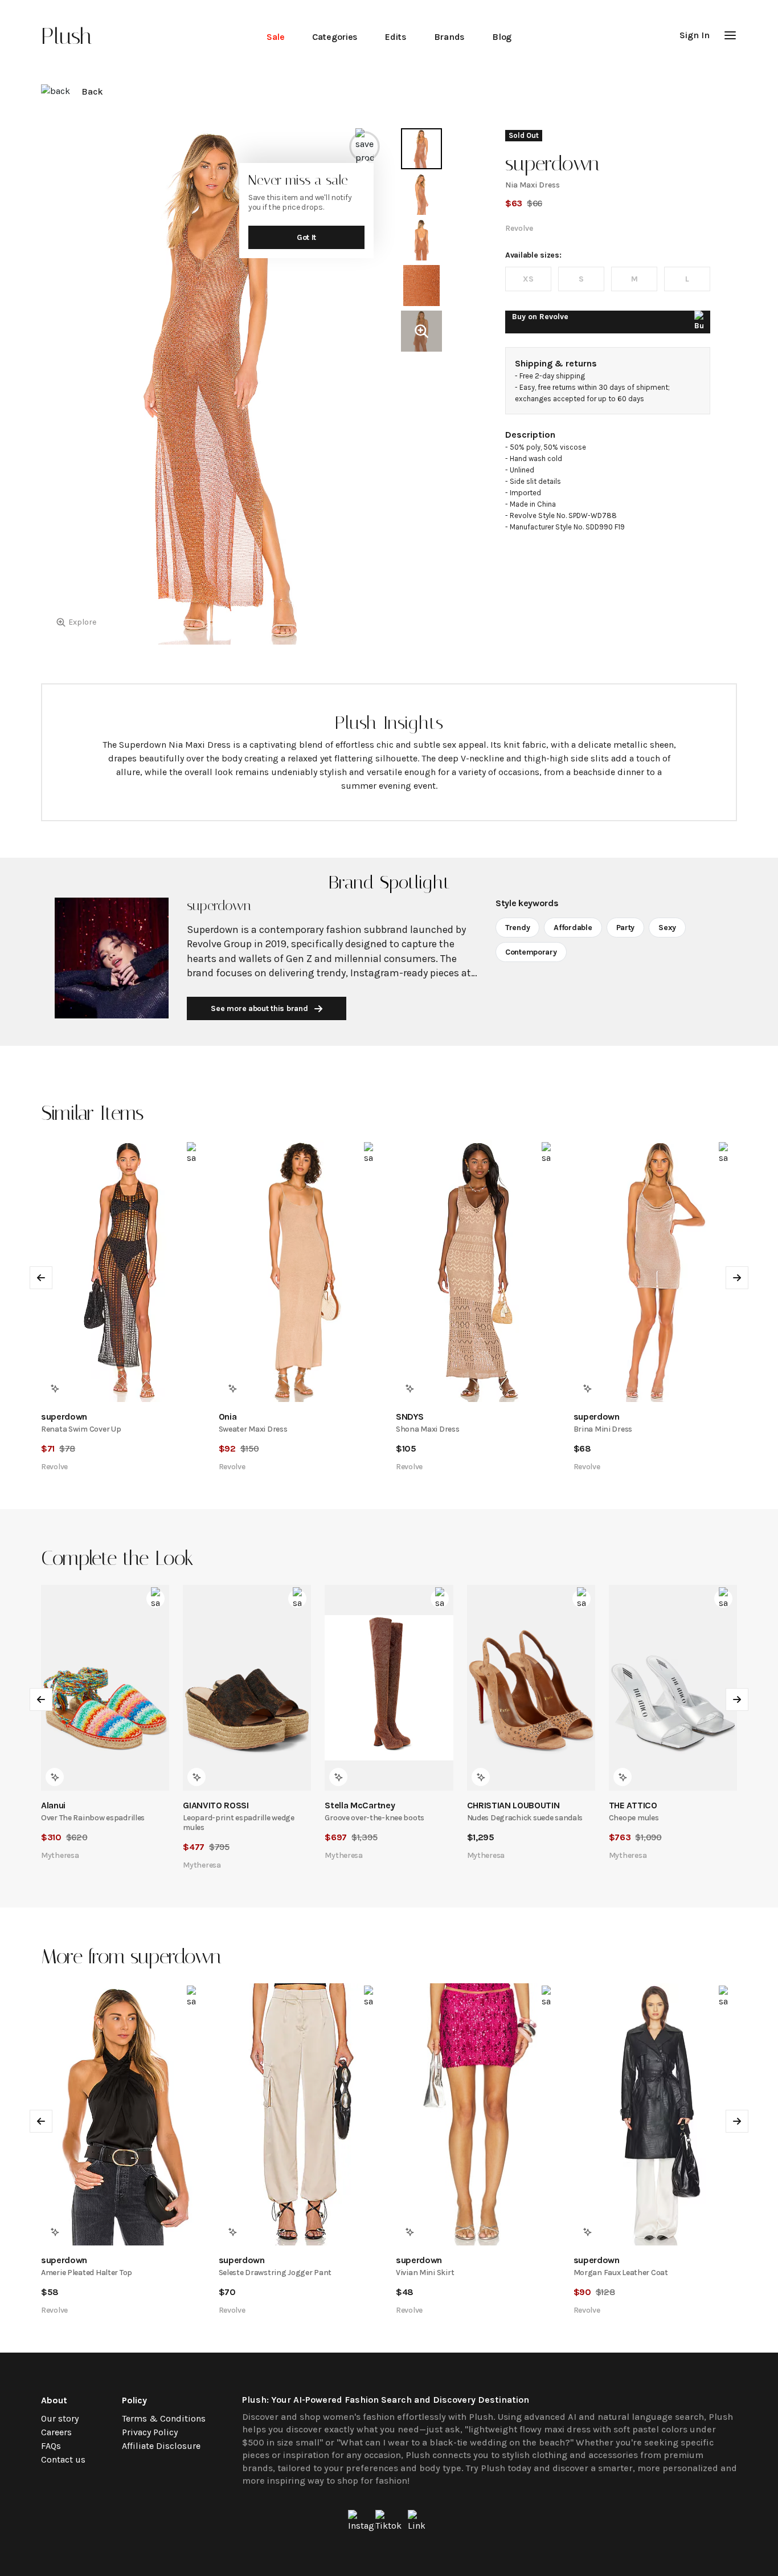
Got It (306, 237)
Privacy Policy (150, 2432)
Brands (449, 37)
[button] (730, 35)
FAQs (51, 2446)
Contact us (63, 2459)
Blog (502, 37)
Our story (60, 2418)
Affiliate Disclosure (161, 2446)
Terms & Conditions (164, 2418)
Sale (276, 37)
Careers (56, 2432)
